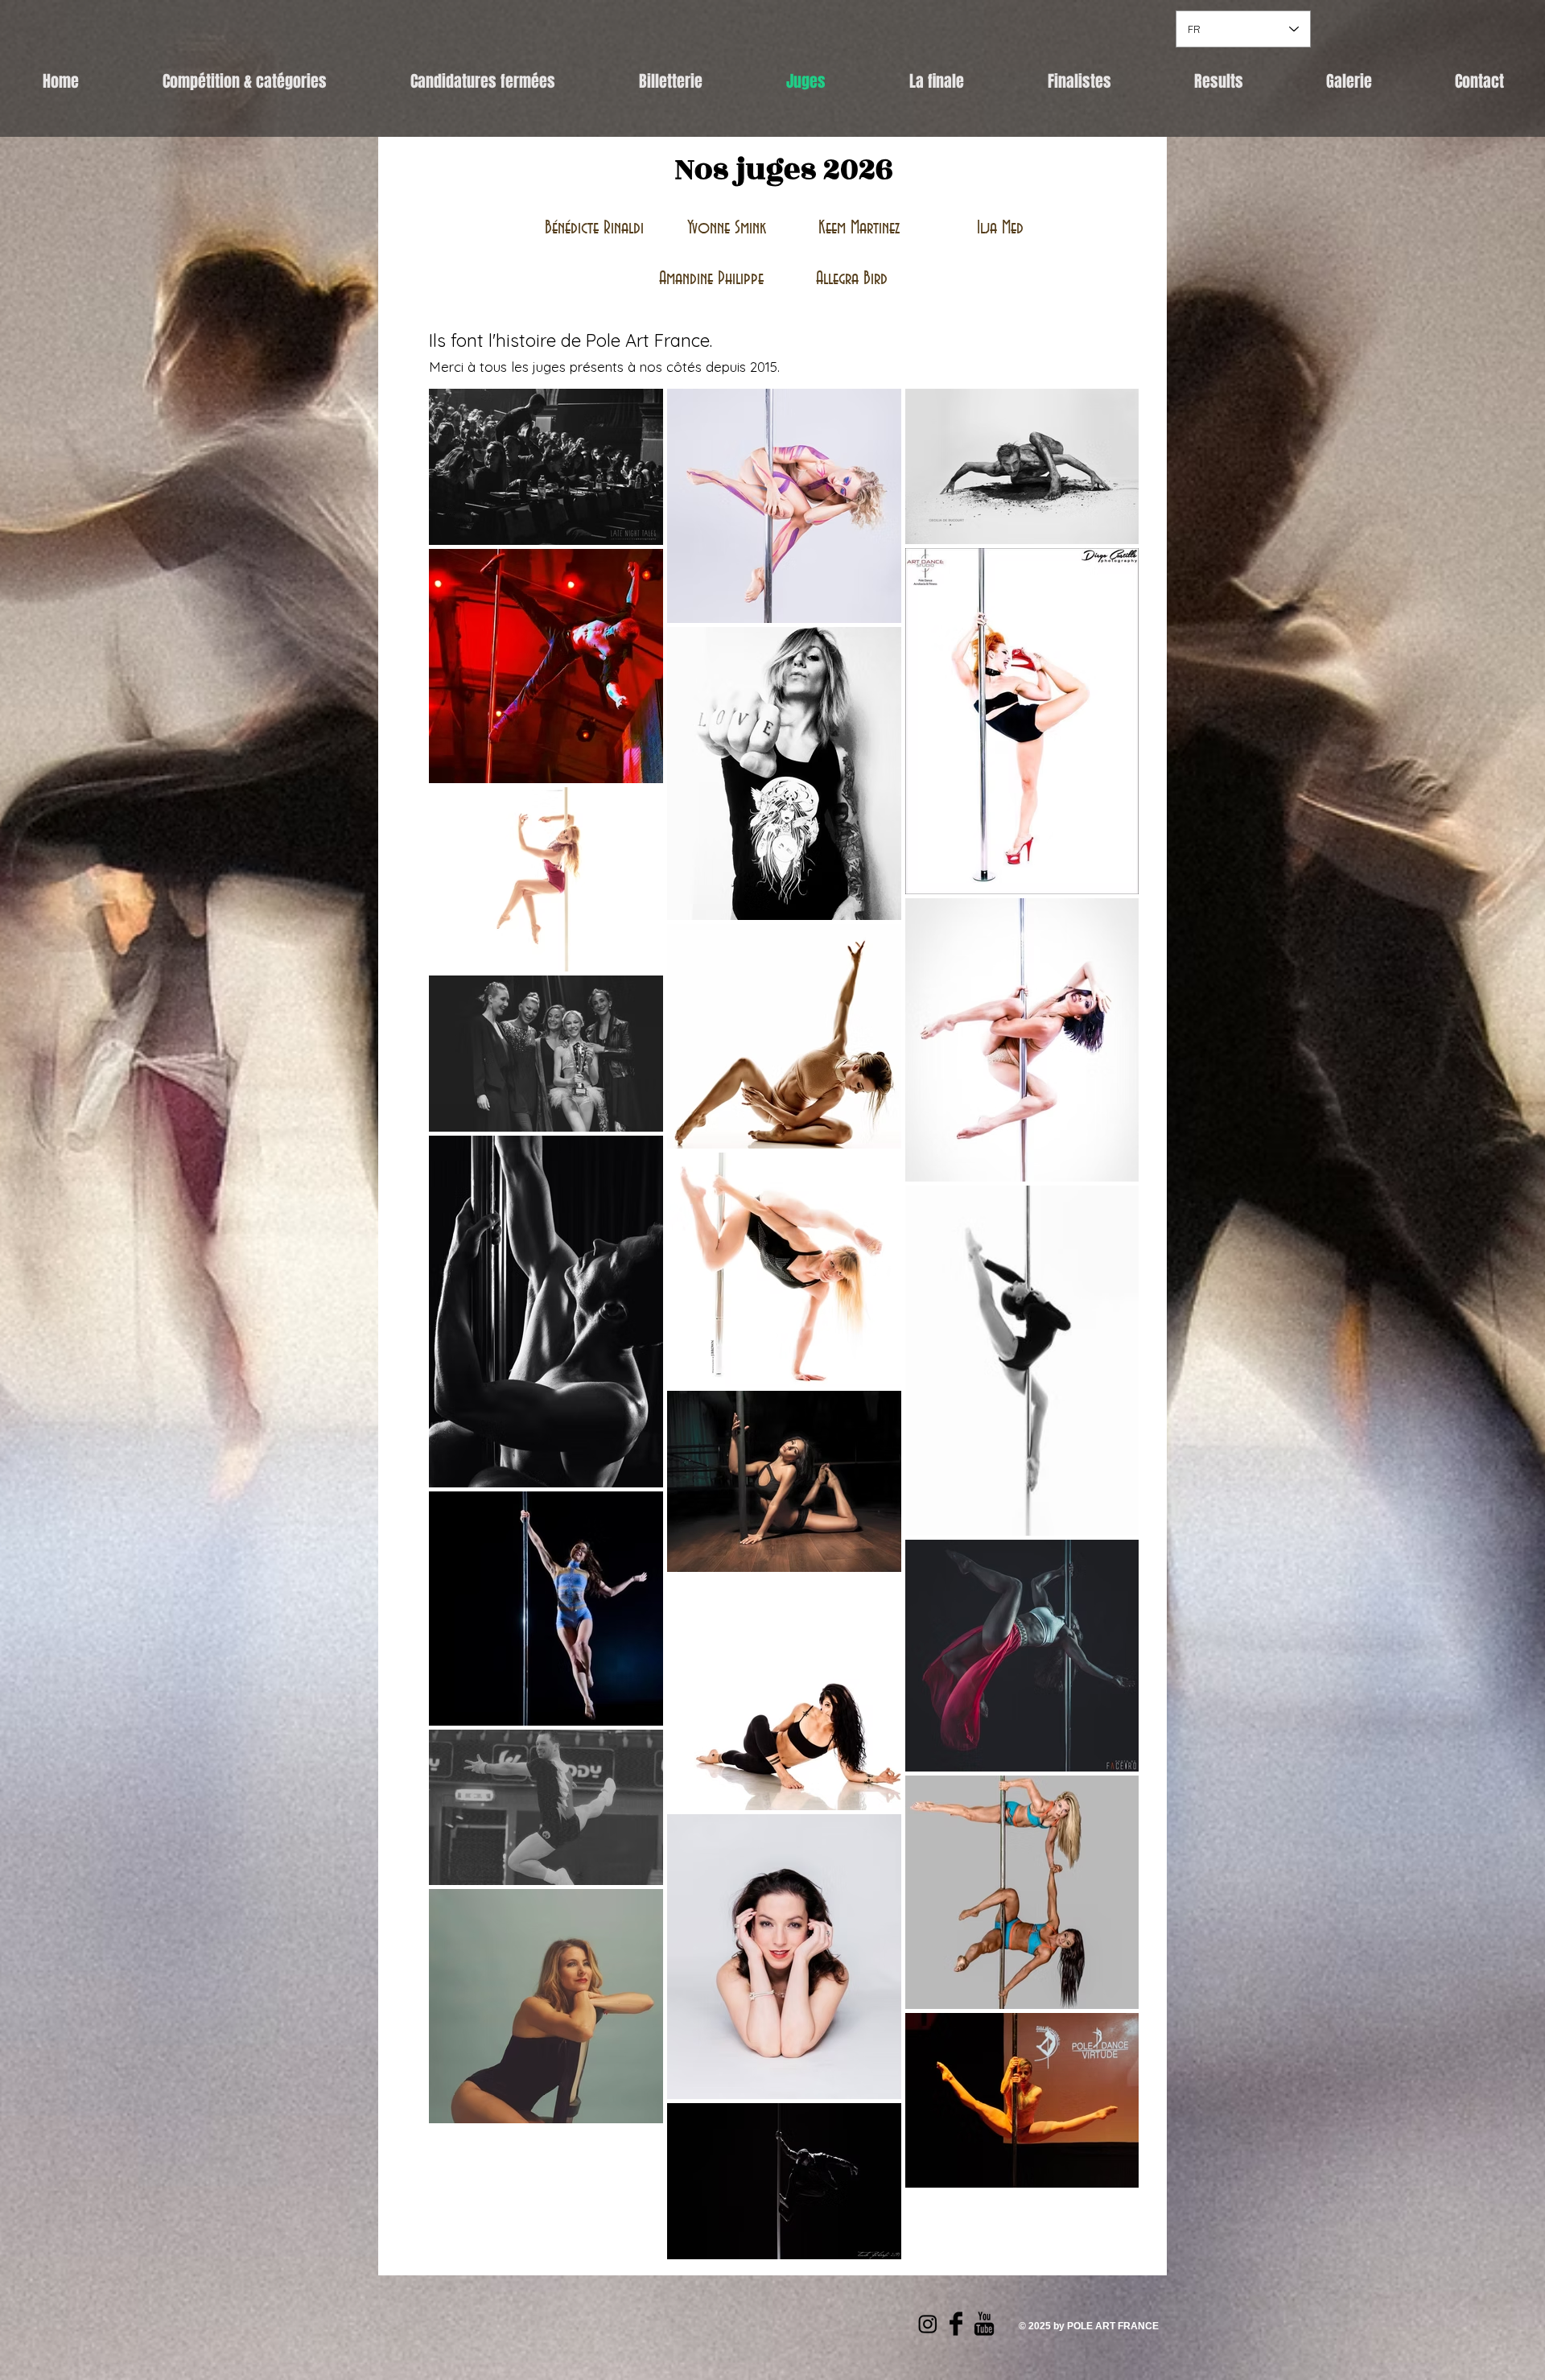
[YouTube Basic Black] (984, 2324)
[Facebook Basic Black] (956, 2324)
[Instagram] (928, 2324)
